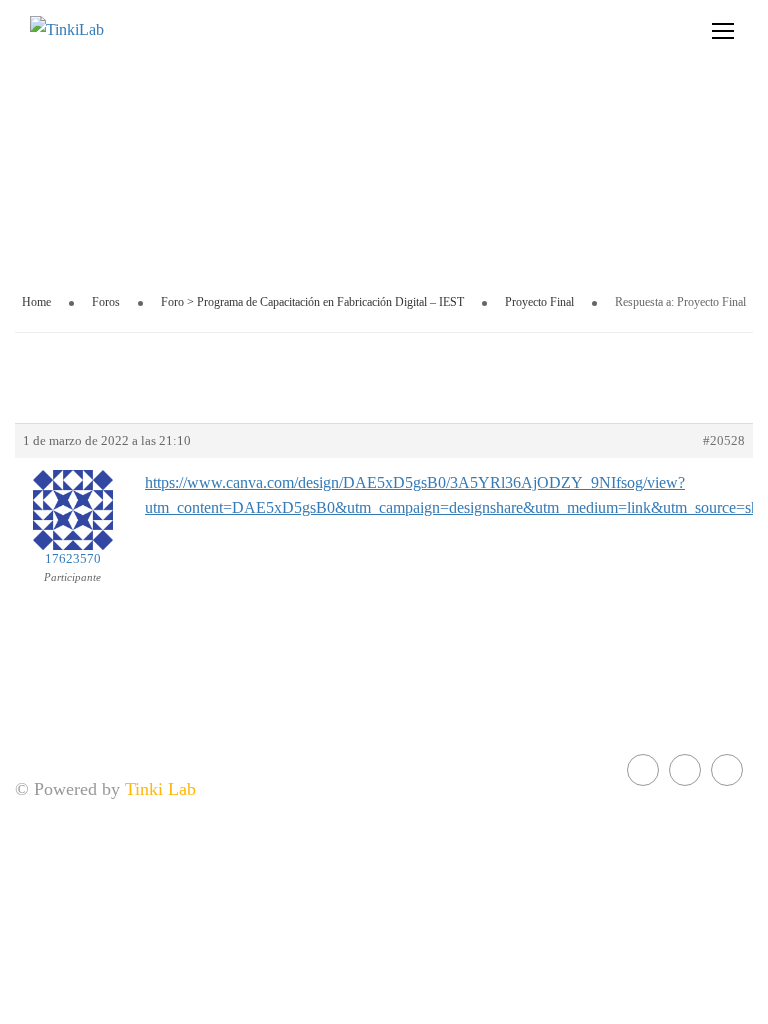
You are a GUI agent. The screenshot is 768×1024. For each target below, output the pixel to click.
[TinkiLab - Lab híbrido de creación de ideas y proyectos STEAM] (130, 30)
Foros (106, 302)
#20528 (724, 440)
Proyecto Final (539, 302)
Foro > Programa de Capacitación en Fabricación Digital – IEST (312, 302)
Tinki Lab (160, 789)
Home (36, 302)
